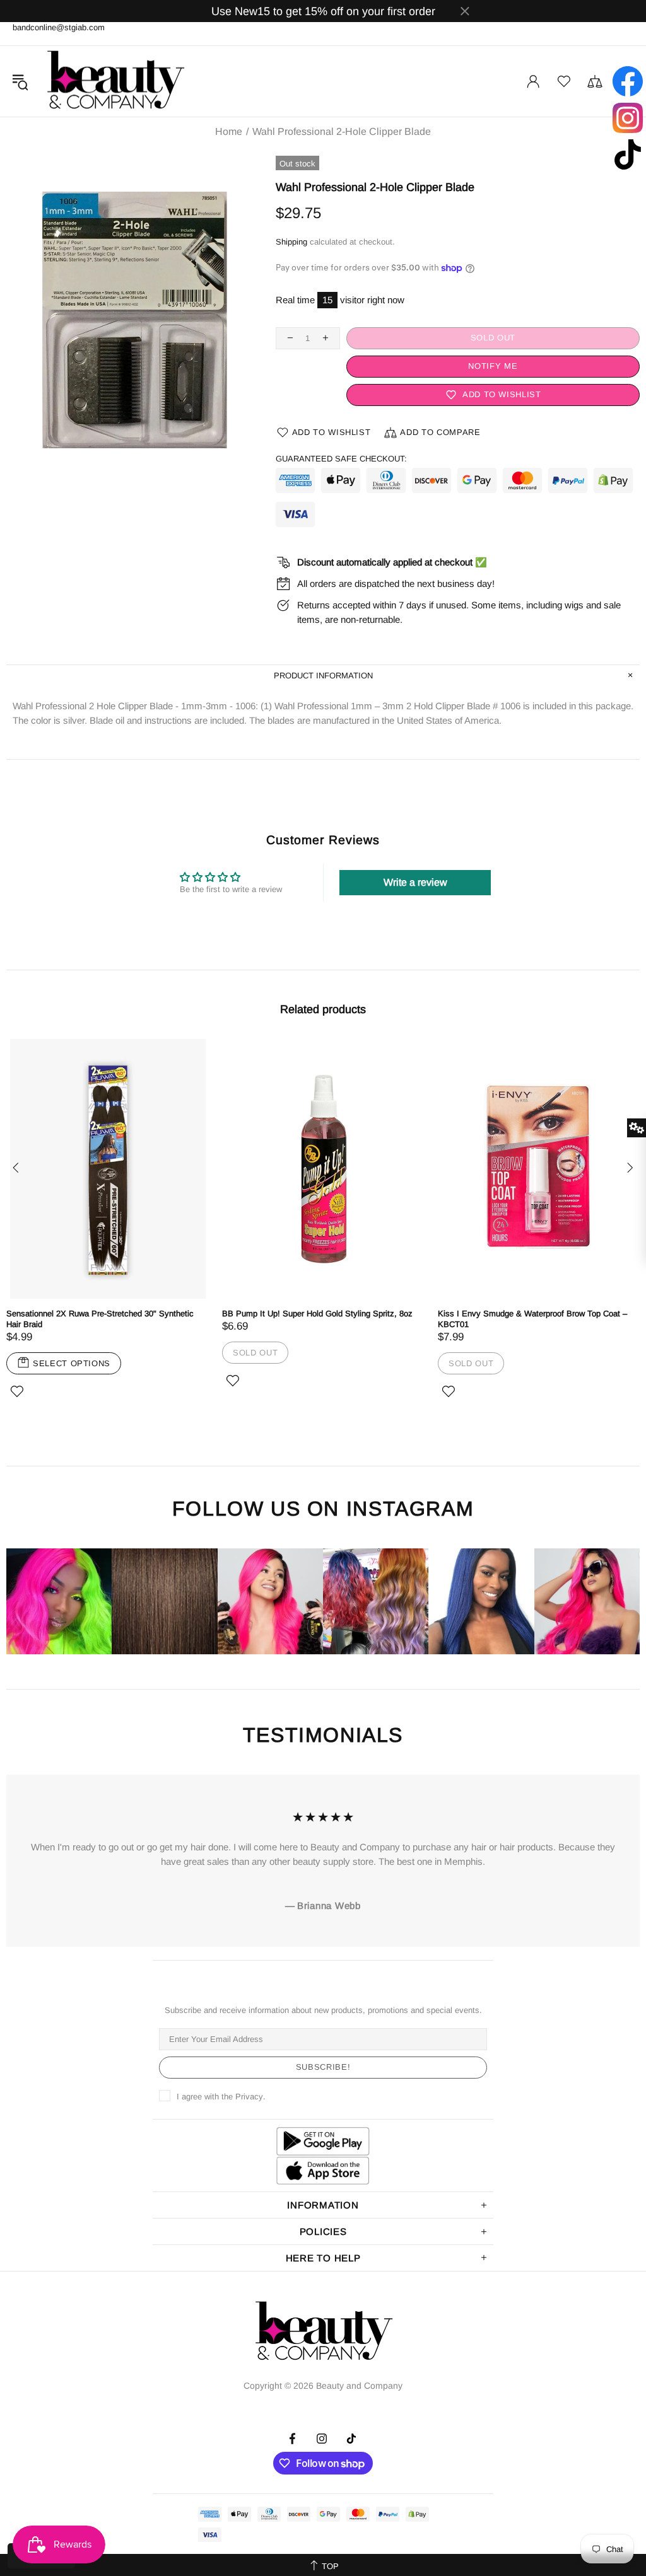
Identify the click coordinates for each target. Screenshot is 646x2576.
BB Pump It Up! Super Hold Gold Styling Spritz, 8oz (317, 1314)
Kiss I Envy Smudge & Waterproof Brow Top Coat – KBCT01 (532, 1319)
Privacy (249, 2097)
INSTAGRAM (410, 1509)
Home (229, 132)
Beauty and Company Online (115, 81)
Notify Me (493, 366)
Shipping (291, 242)
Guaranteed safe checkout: (341, 459)
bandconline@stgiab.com (59, 27)
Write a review (415, 882)
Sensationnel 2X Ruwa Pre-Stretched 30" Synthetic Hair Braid (100, 1319)
